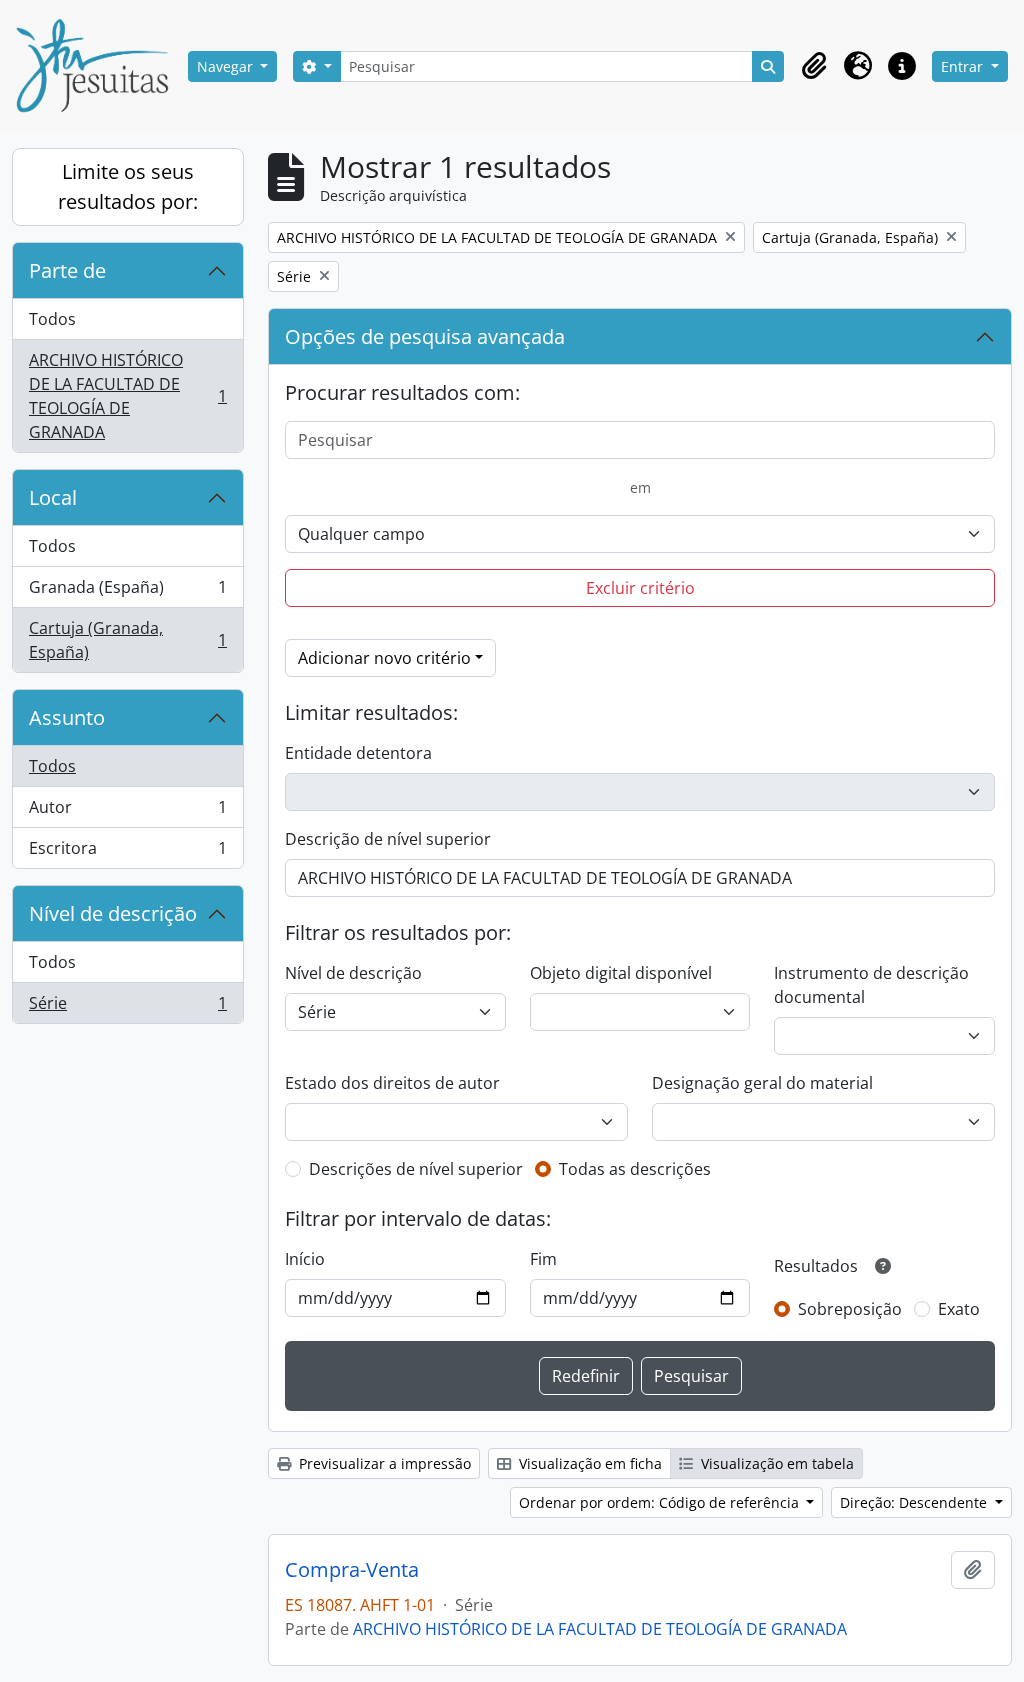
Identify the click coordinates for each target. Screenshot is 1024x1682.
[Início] (100, 66)
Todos (52, 319)
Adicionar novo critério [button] (384, 658)
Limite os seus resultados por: (128, 186)
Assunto (67, 717)
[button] (814, 66)
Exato (959, 1309)
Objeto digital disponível (621, 973)
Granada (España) (127, 592)
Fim (543, 1259)
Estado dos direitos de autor (392, 1083)
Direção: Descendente (915, 1502)
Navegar (227, 66)
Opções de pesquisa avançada (425, 336)
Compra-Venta (352, 1570)
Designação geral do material (762, 1083)
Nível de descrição (113, 913)
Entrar (964, 66)
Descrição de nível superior (388, 839)
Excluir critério (640, 588)
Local (53, 497)
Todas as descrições (635, 1169)
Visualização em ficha (588, 1463)
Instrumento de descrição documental (871, 985)
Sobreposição (850, 1309)
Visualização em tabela (775, 1463)
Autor (127, 812)
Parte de (67, 270)
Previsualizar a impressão (383, 1463)
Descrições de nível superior (416, 1169)
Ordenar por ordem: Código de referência (661, 1502)
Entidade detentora (358, 753)
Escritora (127, 852)
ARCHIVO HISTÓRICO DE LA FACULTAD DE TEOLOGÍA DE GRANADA (127, 396)
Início (305, 1259)
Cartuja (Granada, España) (127, 640)
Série (127, 1007)
